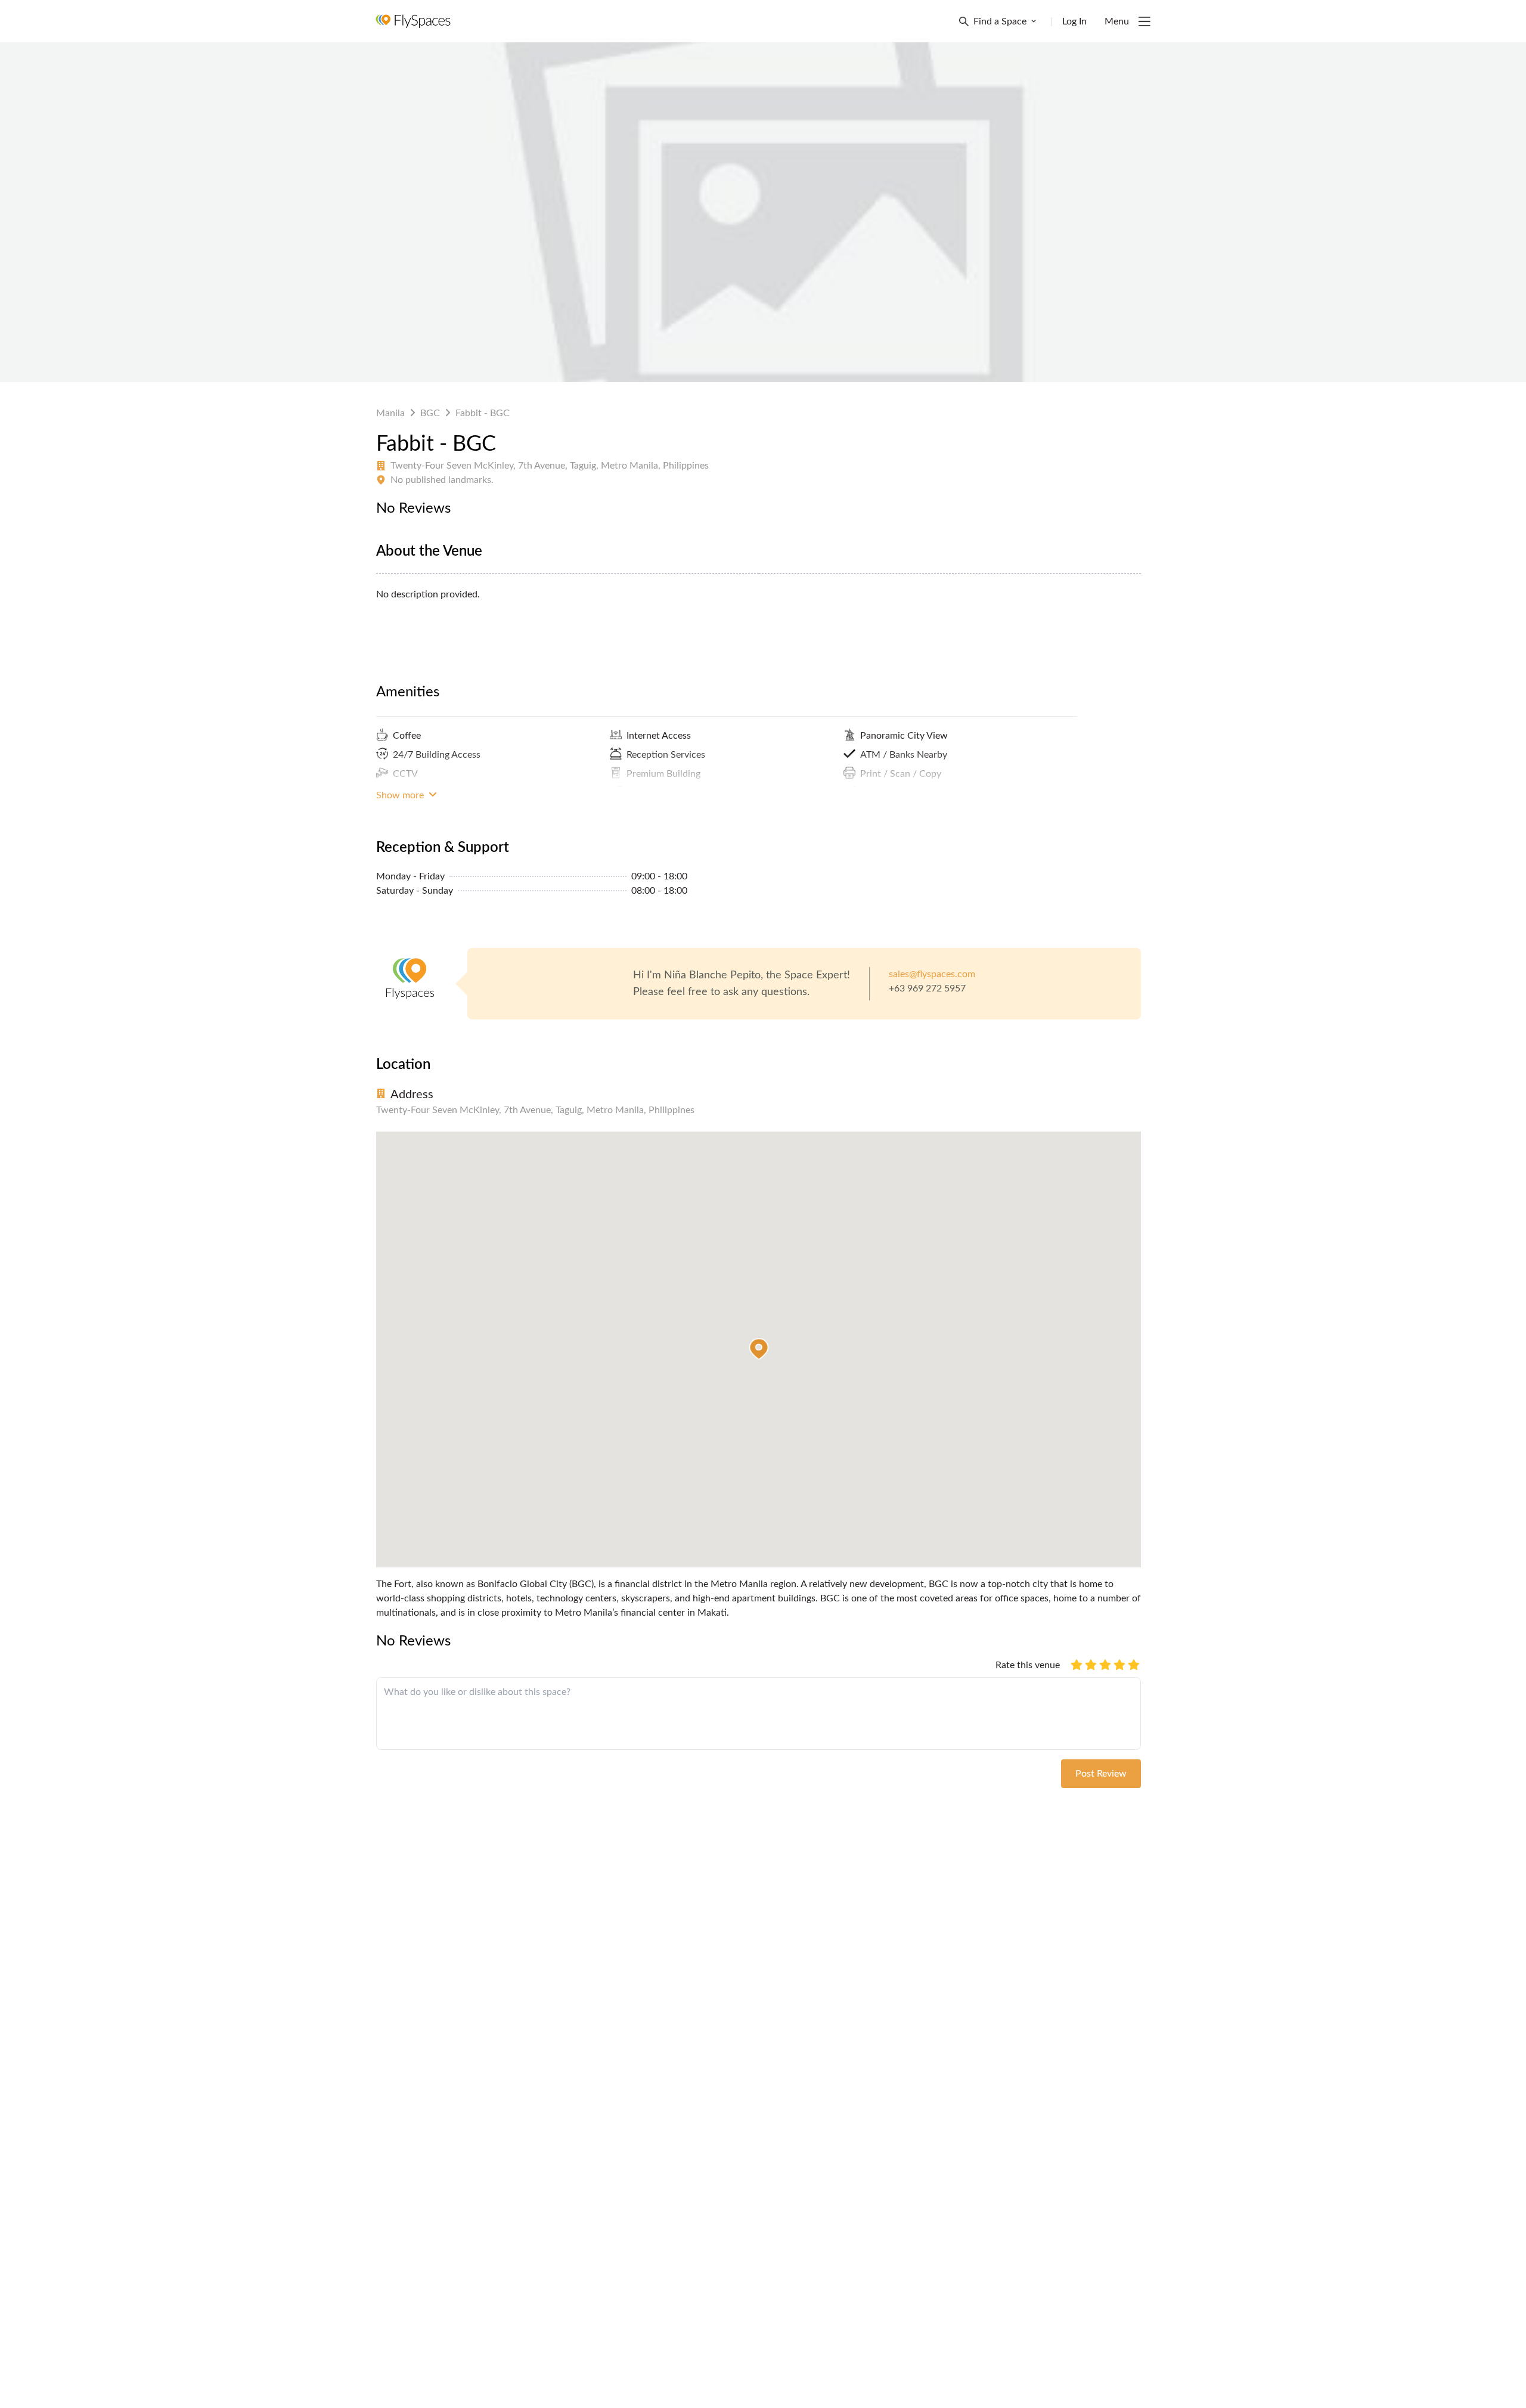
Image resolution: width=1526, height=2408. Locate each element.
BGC (430, 413)
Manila (390, 413)
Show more (401, 795)
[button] (759, 1349)
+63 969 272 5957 (927, 988)
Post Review (1101, 1774)
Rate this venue (1028, 1665)
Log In (1074, 21)
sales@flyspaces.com (932, 974)
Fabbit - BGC (483, 413)
